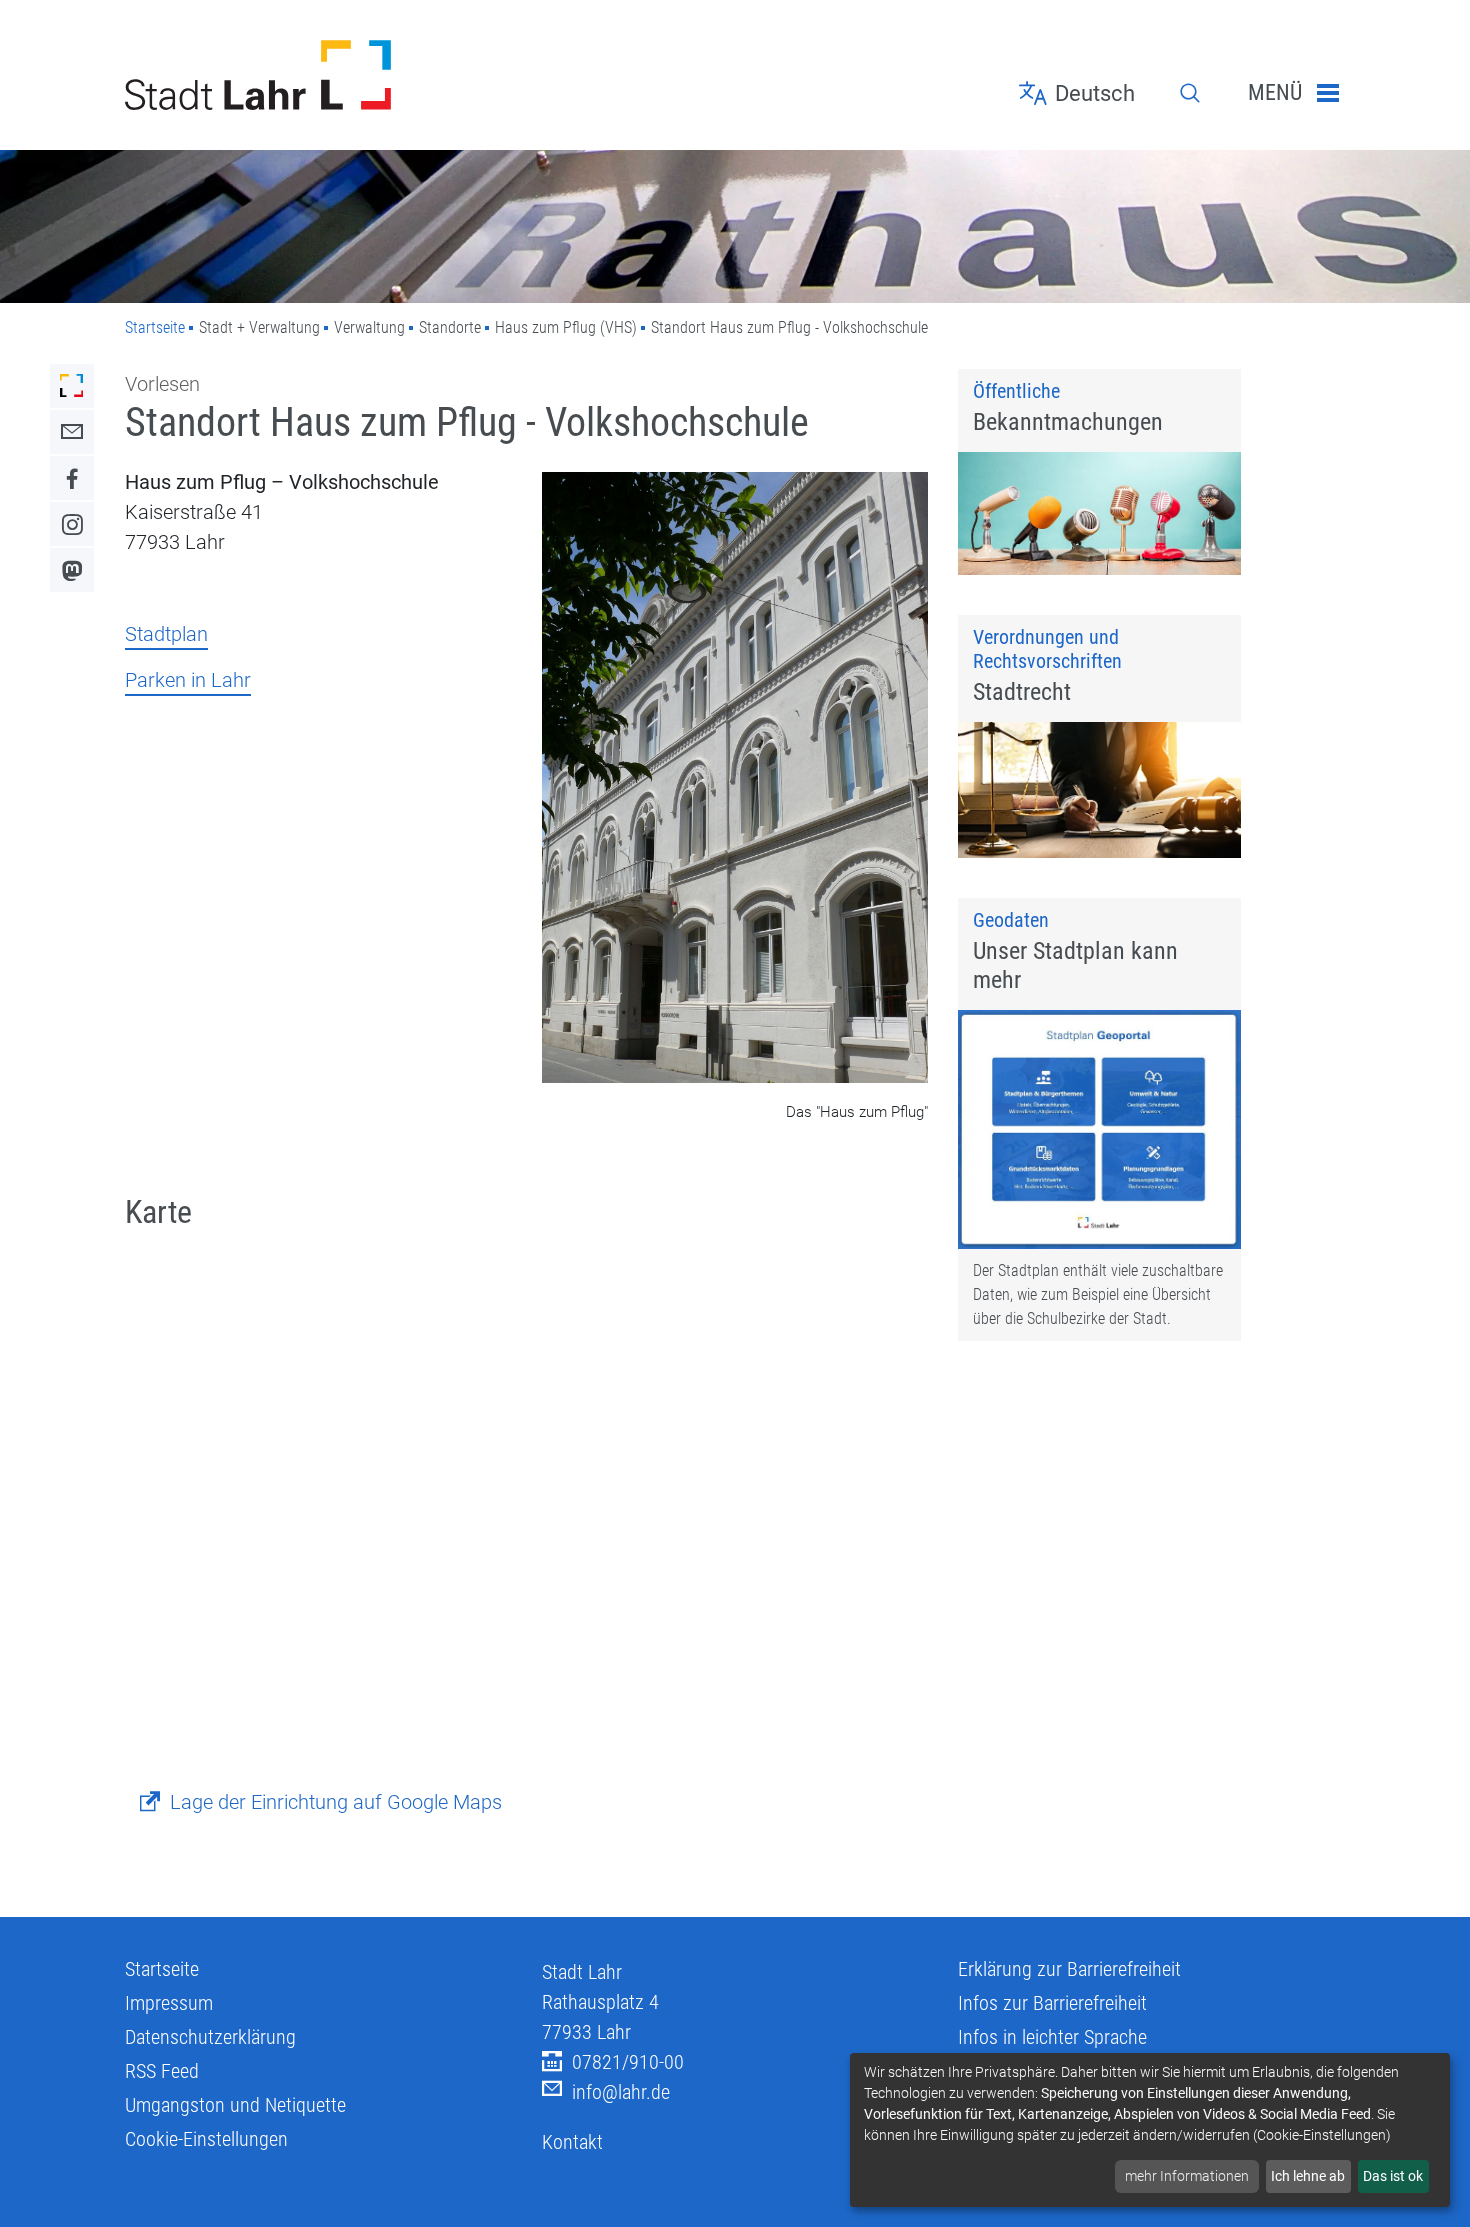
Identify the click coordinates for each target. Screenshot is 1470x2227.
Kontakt (572, 2142)
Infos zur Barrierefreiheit (1052, 2003)
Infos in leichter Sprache (1052, 2037)
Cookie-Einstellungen (206, 2139)
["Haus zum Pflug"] (735, 780)
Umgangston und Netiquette (235, 2105)
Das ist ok (1393, 2176)
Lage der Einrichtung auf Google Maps (336, 1802)
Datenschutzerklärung (210, 2037)
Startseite (155, 327)
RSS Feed (162, 2071)
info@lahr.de (621, 2092)
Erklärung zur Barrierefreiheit (1069, 1969)
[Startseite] (318, 75)
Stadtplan (166, 634)
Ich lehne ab (1308, 2176)
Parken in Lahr (188, 680)
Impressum (169, 2003)
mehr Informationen (1187, 2176)
